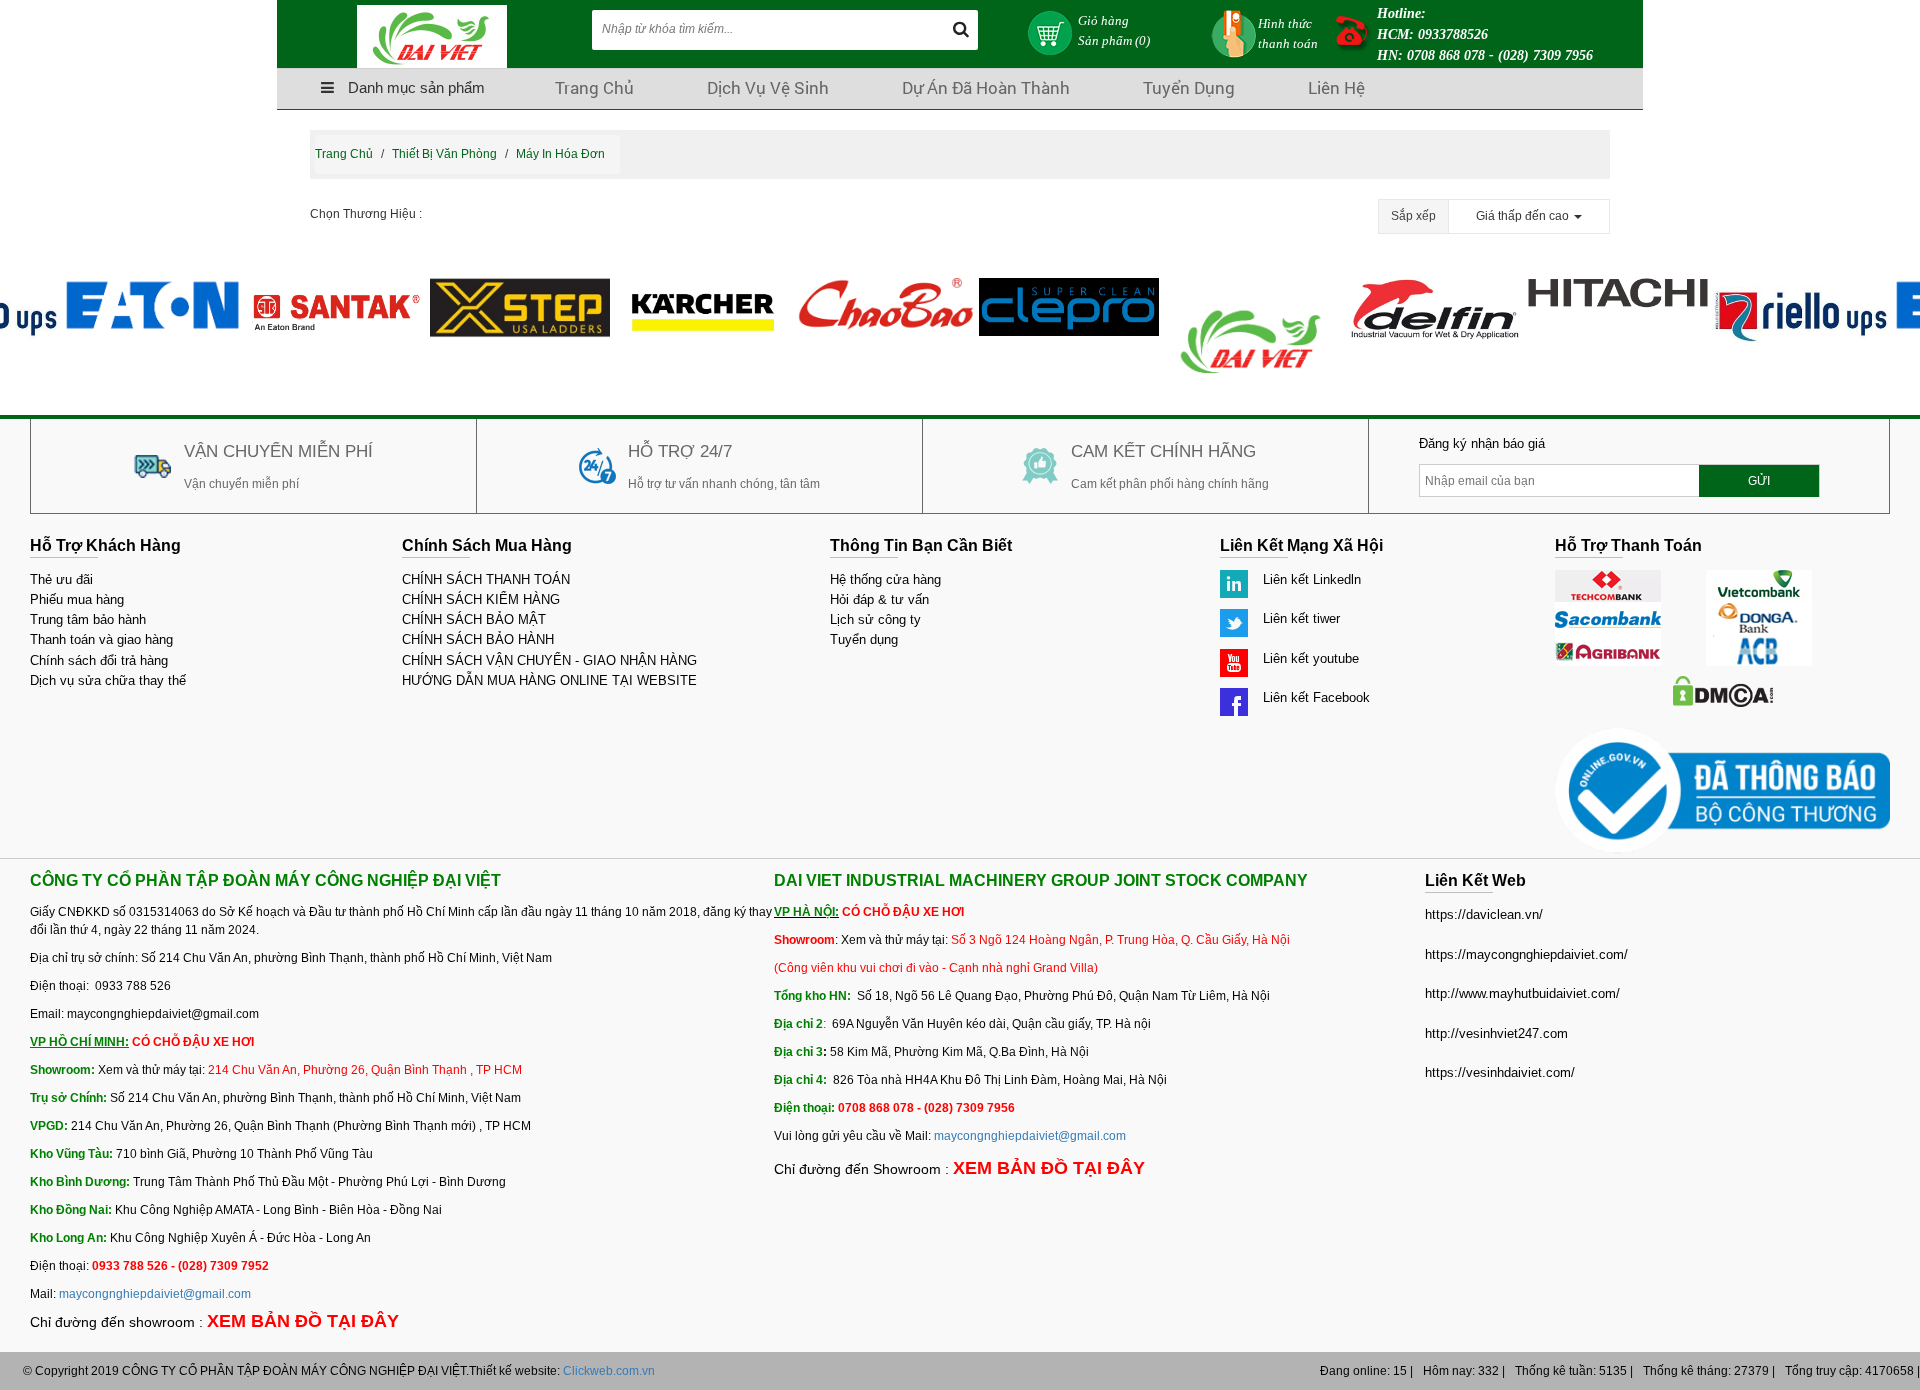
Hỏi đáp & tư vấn (879, 599)
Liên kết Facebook (1316, 697)
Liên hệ (1336, 87)
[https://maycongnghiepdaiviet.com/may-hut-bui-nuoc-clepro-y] (1055, 287)
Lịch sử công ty (875, 619)
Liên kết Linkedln (1312, 579)
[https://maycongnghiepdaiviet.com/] (1238, 287)
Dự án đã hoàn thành (986, 87)
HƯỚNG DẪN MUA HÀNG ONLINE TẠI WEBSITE (549, 680)
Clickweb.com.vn (609, 1371)
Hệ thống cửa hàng (885, 579)
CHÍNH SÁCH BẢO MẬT (474, 619)
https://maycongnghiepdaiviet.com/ (1526, 954)
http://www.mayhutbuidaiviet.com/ (1522, 993)
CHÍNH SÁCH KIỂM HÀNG (481, 599)
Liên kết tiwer (1301, 618)
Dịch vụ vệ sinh (768, 87)
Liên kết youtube (1311, 658)
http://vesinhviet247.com (1496, 1033)
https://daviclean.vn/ (1484, 914)
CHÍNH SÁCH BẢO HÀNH (478, 639)
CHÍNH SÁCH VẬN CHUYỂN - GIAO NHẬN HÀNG (549, 660)
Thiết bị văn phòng (444, 154)
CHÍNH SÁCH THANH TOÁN (486, 579)
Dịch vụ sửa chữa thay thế (108, 680)
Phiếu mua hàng (77, 599)
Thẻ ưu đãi (61, 579)
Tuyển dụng (1189, 87)
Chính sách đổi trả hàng (99, 660)
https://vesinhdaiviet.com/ (1500, 1072)
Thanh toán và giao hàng (101, 639)
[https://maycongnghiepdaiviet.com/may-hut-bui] (689, 287)
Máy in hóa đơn (560, 154)
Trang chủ (594, 87)
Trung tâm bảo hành (88, 619)
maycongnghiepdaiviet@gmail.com (155, 1294)
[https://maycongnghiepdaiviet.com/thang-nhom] (506, 287)
